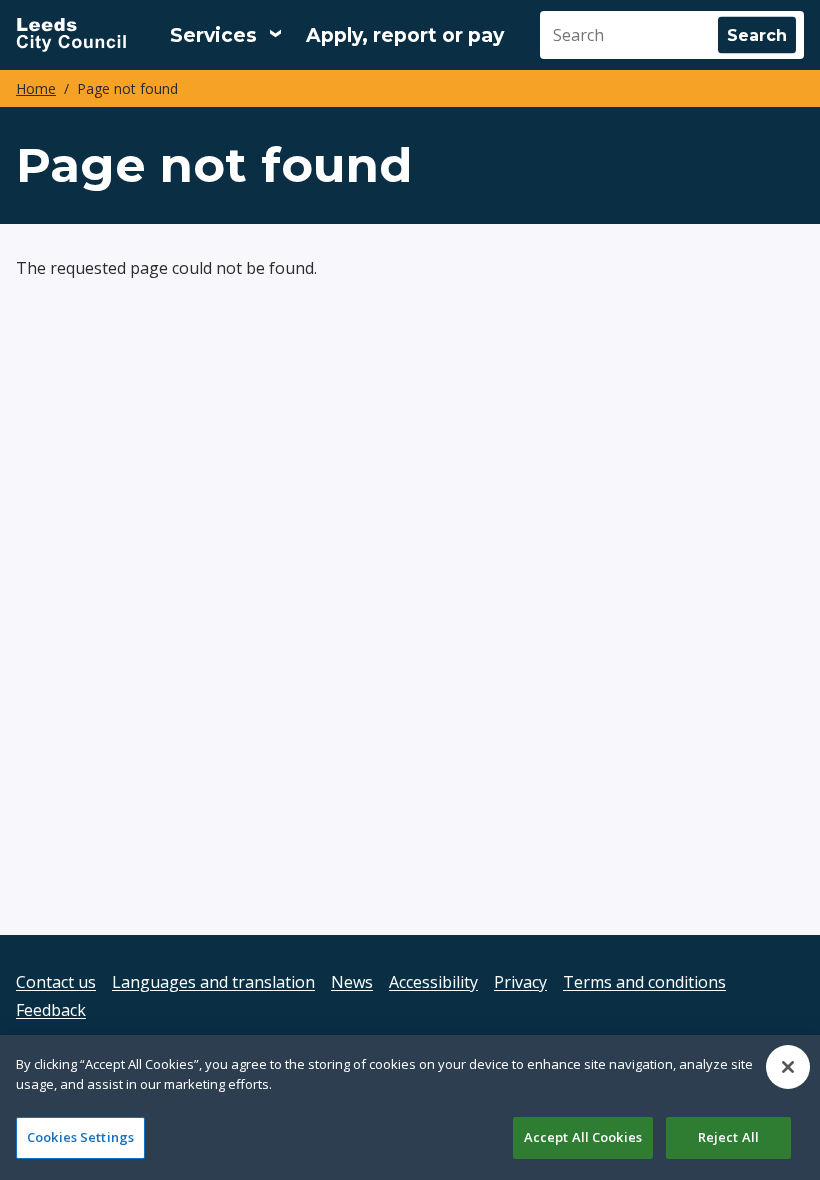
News (352, 982)
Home (36, 88)
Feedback (51, 1010)
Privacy (520, 982)
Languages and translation (213, 982)
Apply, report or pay (405, 35)
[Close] (788, 1067)
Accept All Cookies (583, 1137)
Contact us (56, 982)
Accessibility (433, 982)
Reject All (728, 1137)
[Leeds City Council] (71, 35)
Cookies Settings (80, 1137)
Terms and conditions (644, 982)
